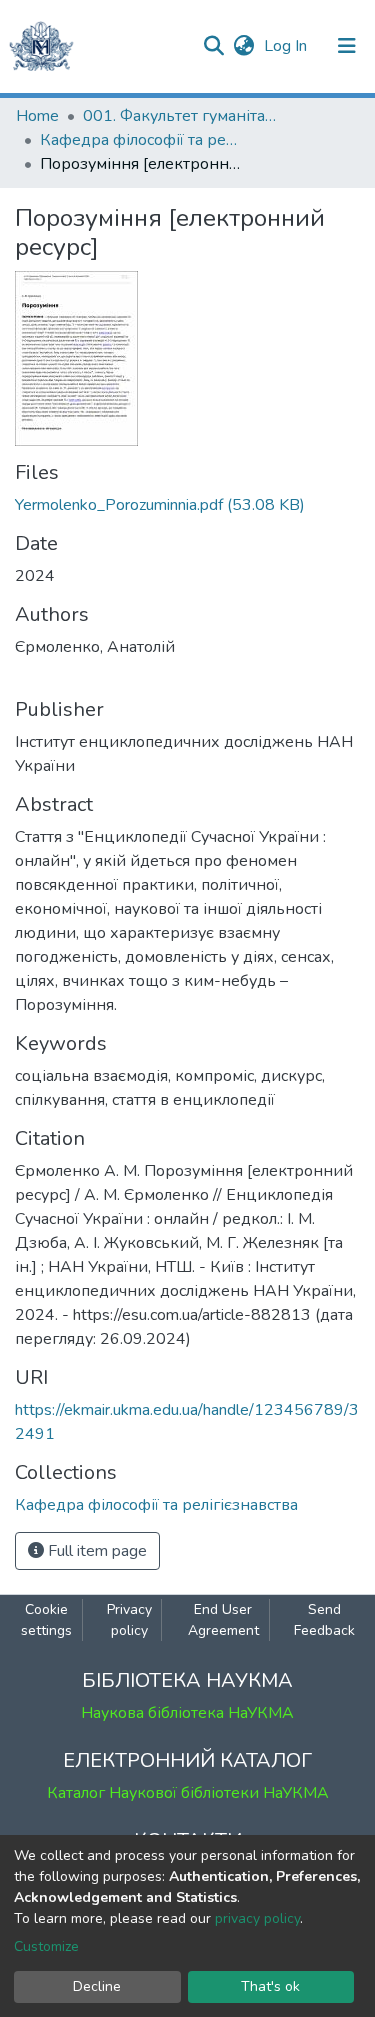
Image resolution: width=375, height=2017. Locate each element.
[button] (243, 46)
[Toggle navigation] (347, 46)
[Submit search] (213, 46)
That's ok (270, 1986)
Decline (97, 1986)
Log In (287, 46)
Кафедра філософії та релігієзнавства (140, 140)
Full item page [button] (95, 1551)
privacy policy (257, 1918)
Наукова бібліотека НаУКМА (187, 1713)
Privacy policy (129, 1620)
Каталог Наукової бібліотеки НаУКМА (188, 1793)
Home (37, 116)
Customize (46, 1946)
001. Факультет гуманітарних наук (183, 116)
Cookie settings (46, 1620)
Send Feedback (324, 1620)
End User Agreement (223, 1620)
